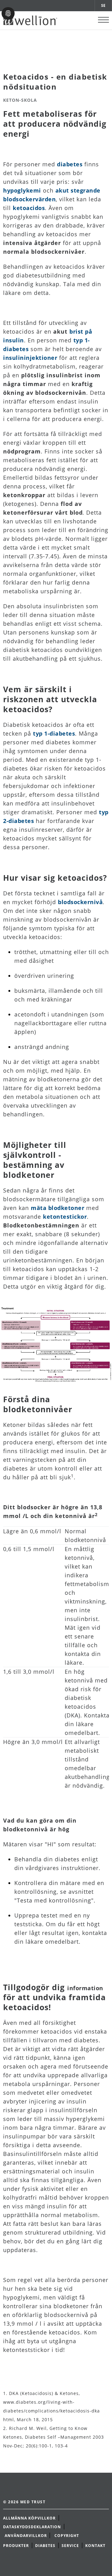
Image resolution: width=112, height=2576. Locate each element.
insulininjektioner (30, 358)
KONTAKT (95, 2546)
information (85, 1988)
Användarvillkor (26, 2536)
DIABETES (45, 2546)
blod (76, 512)
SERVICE (70, 2546)
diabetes (70, 164)
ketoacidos (29, 208)
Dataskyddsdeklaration (32, 2527)
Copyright (67, 2536)
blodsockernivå (80, 902)
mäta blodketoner (58, 1208)
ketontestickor (65, 1217)
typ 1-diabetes (54, 733)
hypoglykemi (22, 190)
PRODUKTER (16, 2546)
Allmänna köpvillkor (29, 2518)
